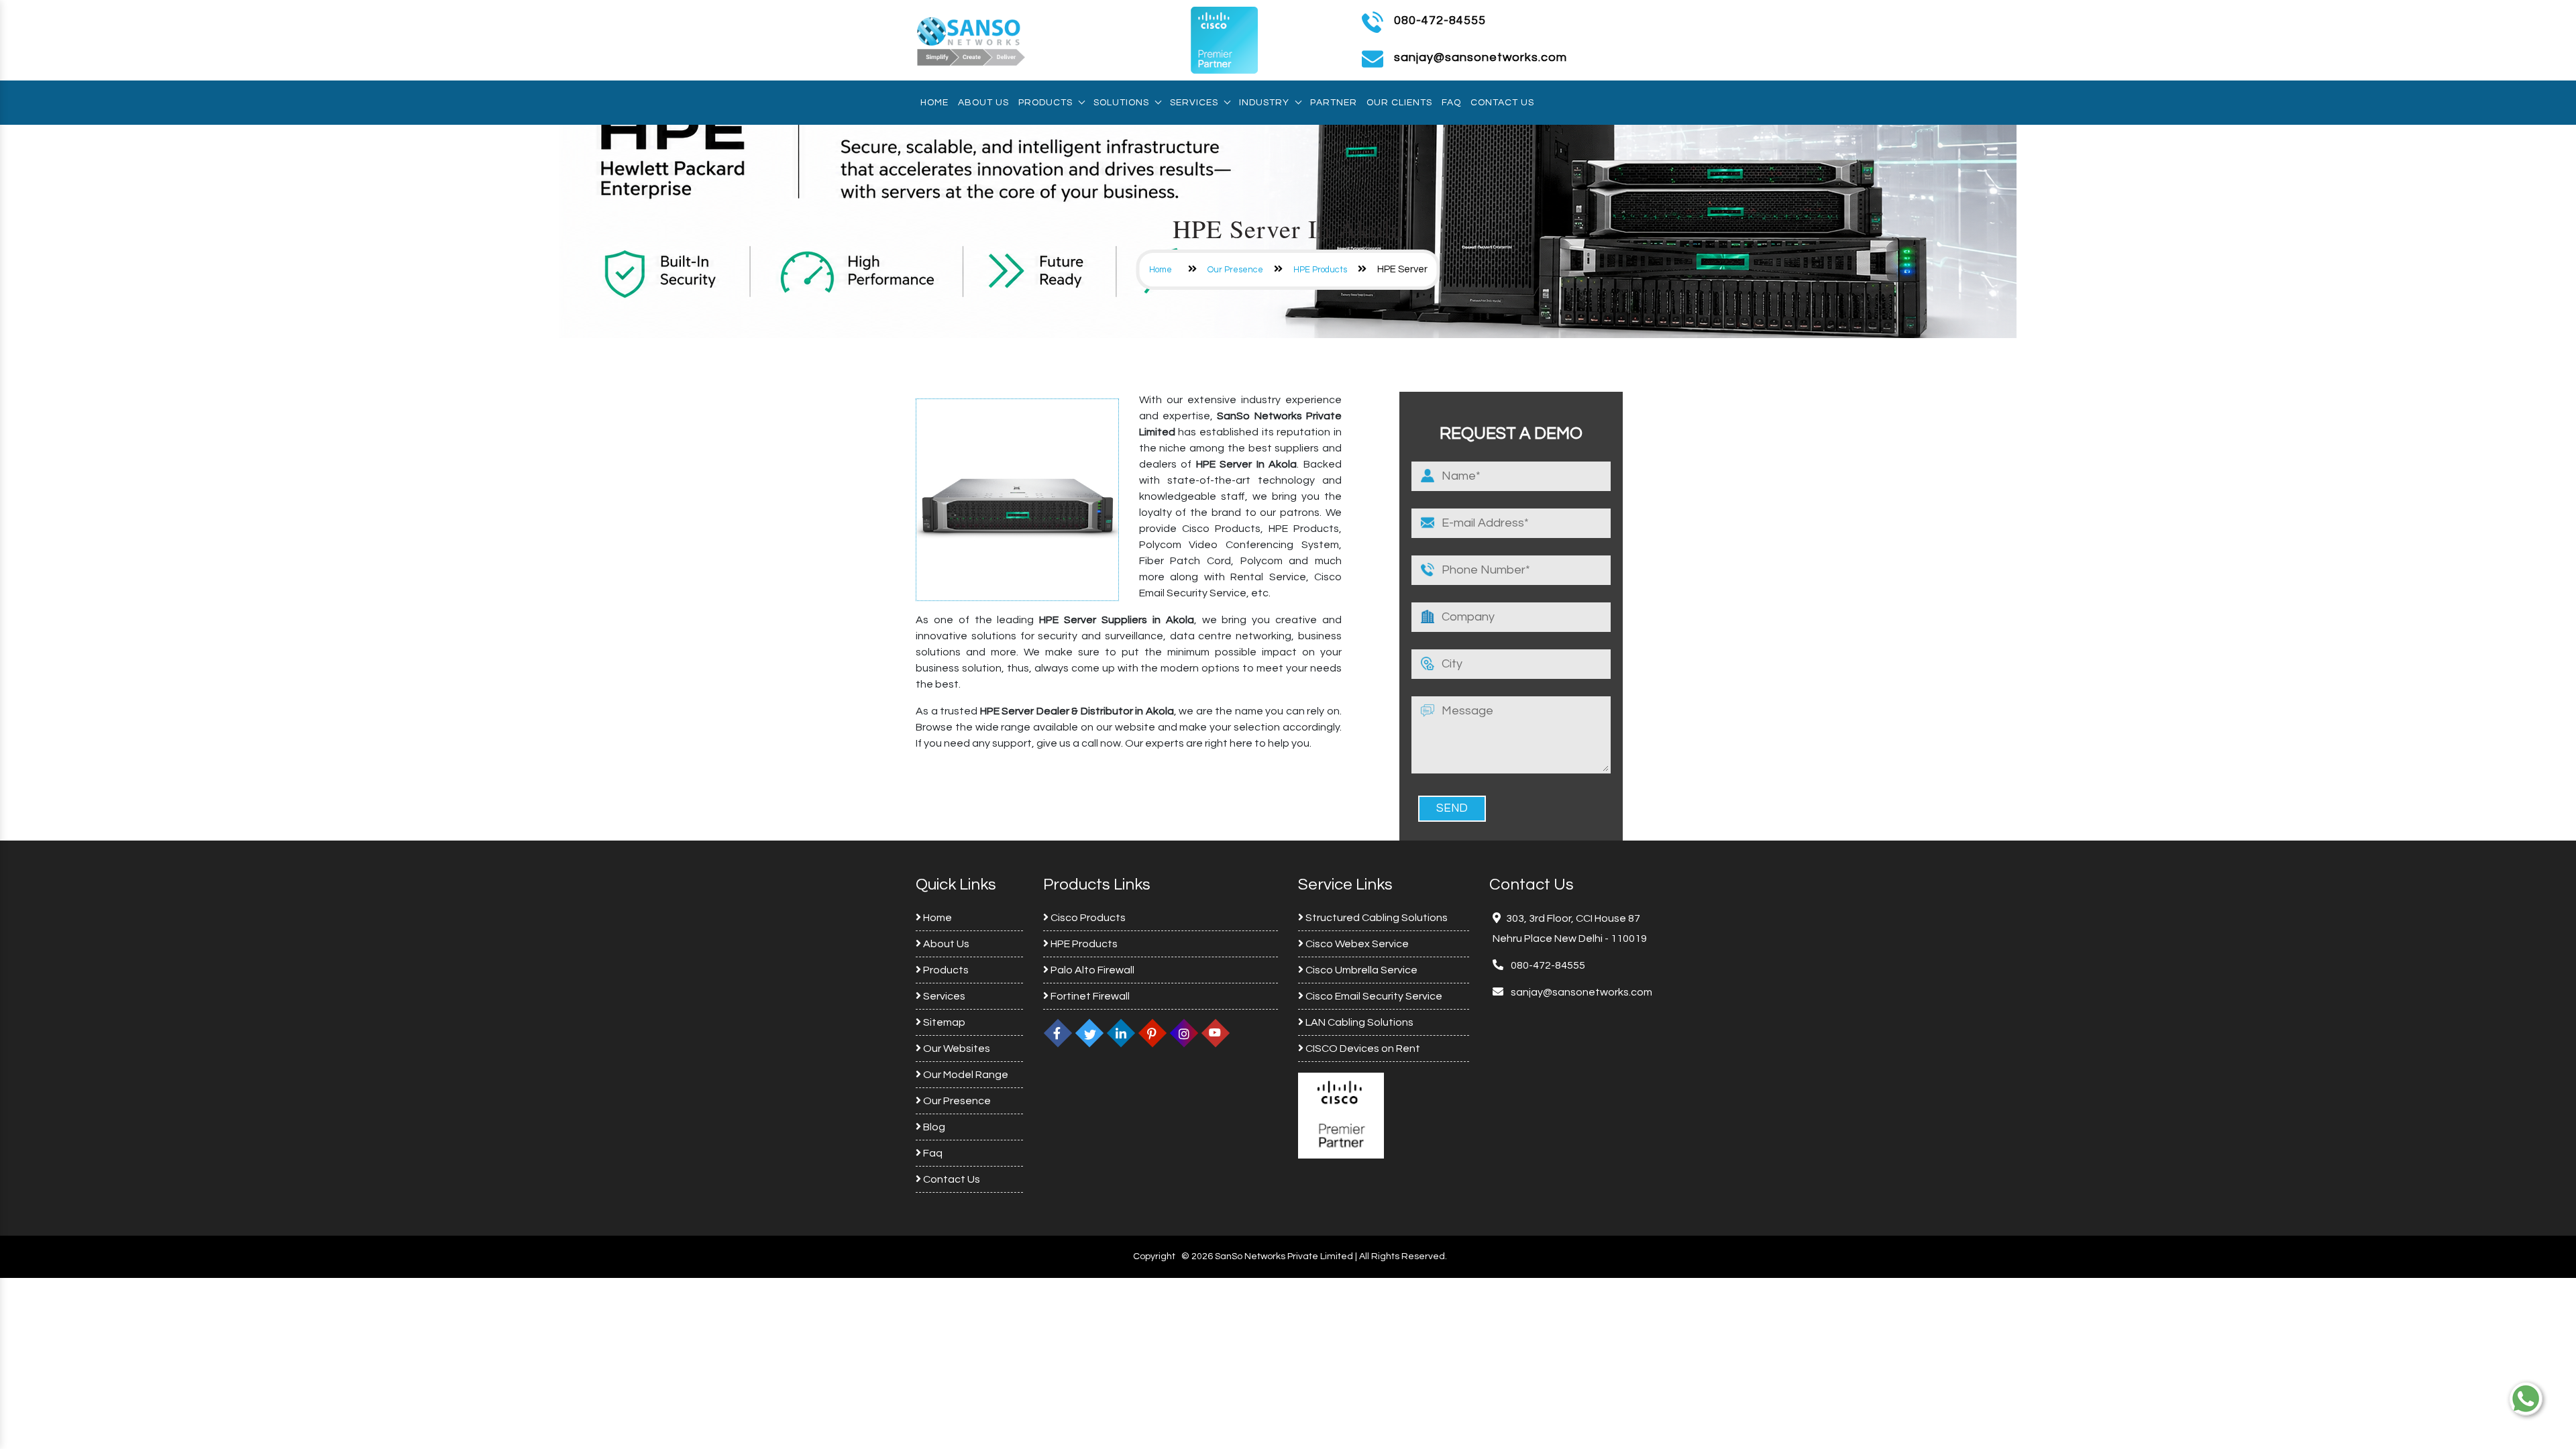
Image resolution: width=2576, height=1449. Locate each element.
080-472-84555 (1440, 20)
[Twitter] (1089, 1033)
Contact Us (1502, 103)
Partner (1334, 103)
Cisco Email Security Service (1373, 996)
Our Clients (1399, 103)
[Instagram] (1184, 1033)
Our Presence (1235, 270)
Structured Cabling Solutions (1376, 918)
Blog (933, 1127)
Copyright (1154, 1256)
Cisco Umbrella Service (1360, 970)
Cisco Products (1087, 918)
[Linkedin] (1121, 1033)
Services (1194, 103)
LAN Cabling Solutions (1358, 1022)
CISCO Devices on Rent (1362, 1049)
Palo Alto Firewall (1091, 970)
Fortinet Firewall (1089, 996)
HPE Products (1320, 270)
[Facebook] (1058, 1033)
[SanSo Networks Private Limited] (971, 40)
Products (1045, 103)
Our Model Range (965, 1075)
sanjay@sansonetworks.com (1580, 992)
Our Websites (956, 1049)
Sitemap (943, 1022)
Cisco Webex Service (1356, 944)
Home (934, 103)
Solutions (1121, 103)
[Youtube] (1216, 1033)
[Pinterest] (1152, 1033)
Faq (1451, 103)
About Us (983, 103)
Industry (1264, 103)
